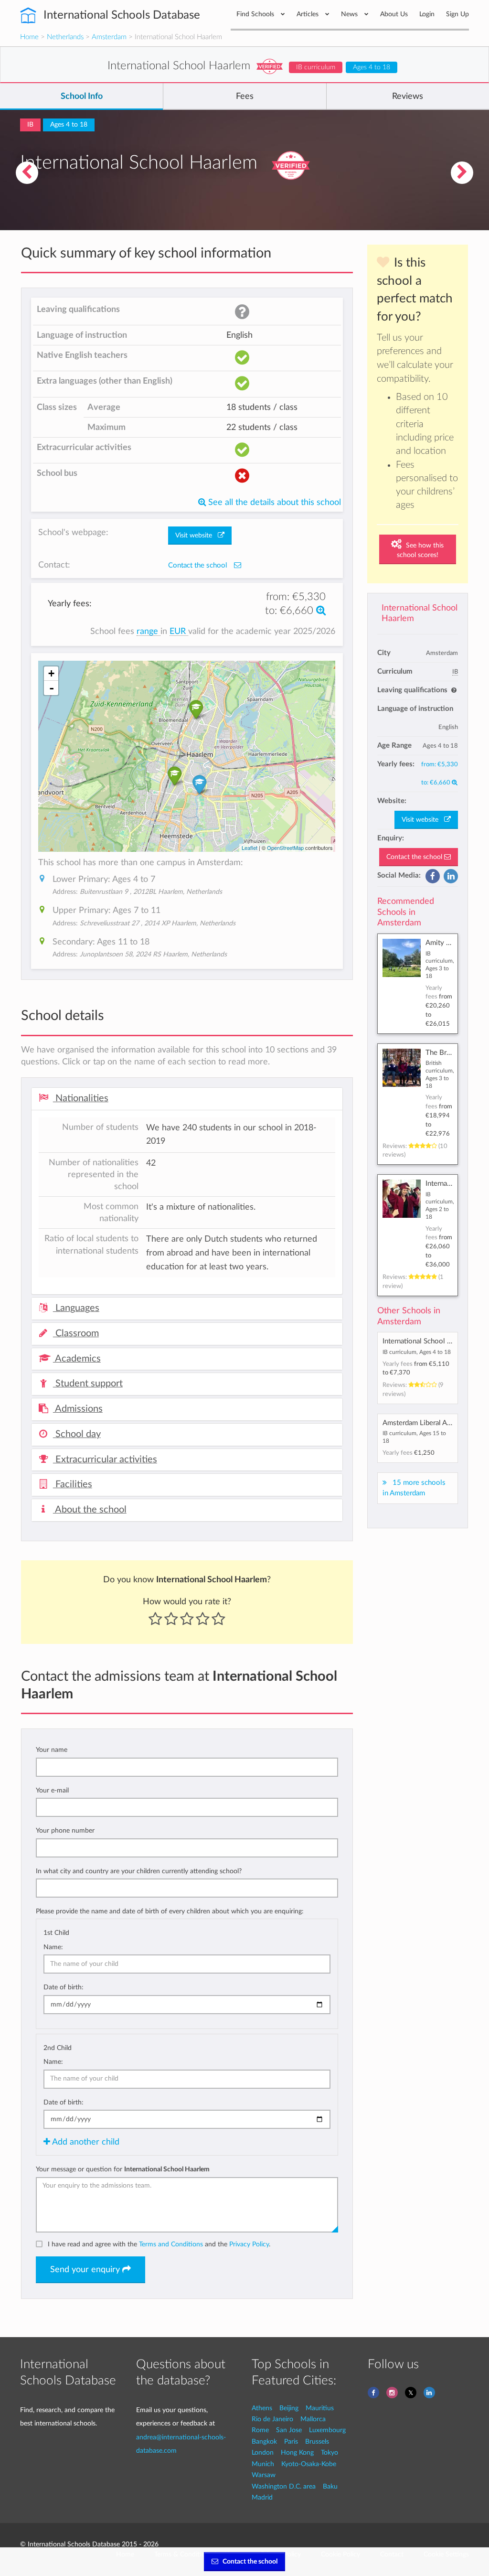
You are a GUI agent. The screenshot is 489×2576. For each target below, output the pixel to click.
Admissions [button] (78, 1409)
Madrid (262, 2497)
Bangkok (264, 2442)
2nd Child (58, 2048)
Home (29, 37)
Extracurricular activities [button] (105, 1460)
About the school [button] (90, 1510)
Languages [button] (76, 1308)
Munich (263, 2464)
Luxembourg (327, 2430)
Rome (260, 2430)
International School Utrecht (426, 1341)
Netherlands (65, 37)
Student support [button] (88, 1384)
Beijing (289, 2408)
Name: (53, 1947)
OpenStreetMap (285, 848)
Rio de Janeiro (272, 2419)
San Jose (289, 2430)
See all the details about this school (273, 502)
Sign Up (457, 14)
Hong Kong (297, 2453)
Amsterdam (109, 37)
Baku (330, 2486)
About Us (394, 14)
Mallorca (313, 2419)
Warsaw (264, 2475)
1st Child (56, 1933)
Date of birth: (64, 1987)
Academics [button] (77, 1359)
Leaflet (250, 848)
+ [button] (51, 673)
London (263, 2453)
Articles (308, 14)
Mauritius (320, 2408)
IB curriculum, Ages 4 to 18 (417, 1352)
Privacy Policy (249, 2244)
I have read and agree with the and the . (159, 2244)
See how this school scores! (420, 550)
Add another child (85, 2142)
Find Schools (256, 14)
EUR (179, 631)
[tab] (187, 1099)
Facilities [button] (73, 1484)
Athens (262, 2408)
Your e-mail (52, 1790)
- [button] (52, 688)
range (149, 631)
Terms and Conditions (171, 2244)
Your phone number (65, 1830)
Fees (245, 97)
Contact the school (415, 857)
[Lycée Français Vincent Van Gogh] (462, 173)
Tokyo (330, 2453)
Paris (291, 2442)
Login (427, 14)
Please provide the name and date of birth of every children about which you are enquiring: (170, 1911)
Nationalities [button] (81, 1098)
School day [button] (77, 1434)
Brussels (317, 2442)
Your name (52, 1750)
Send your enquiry (86, 2270)
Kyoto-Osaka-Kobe (309, 2464)
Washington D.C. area (284, 2486)
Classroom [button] (76, 1333)
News (350, 14)
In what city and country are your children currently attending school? (139, 1871)
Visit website (423, 820)
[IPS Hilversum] (27, 173)
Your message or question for (123, 2169)
